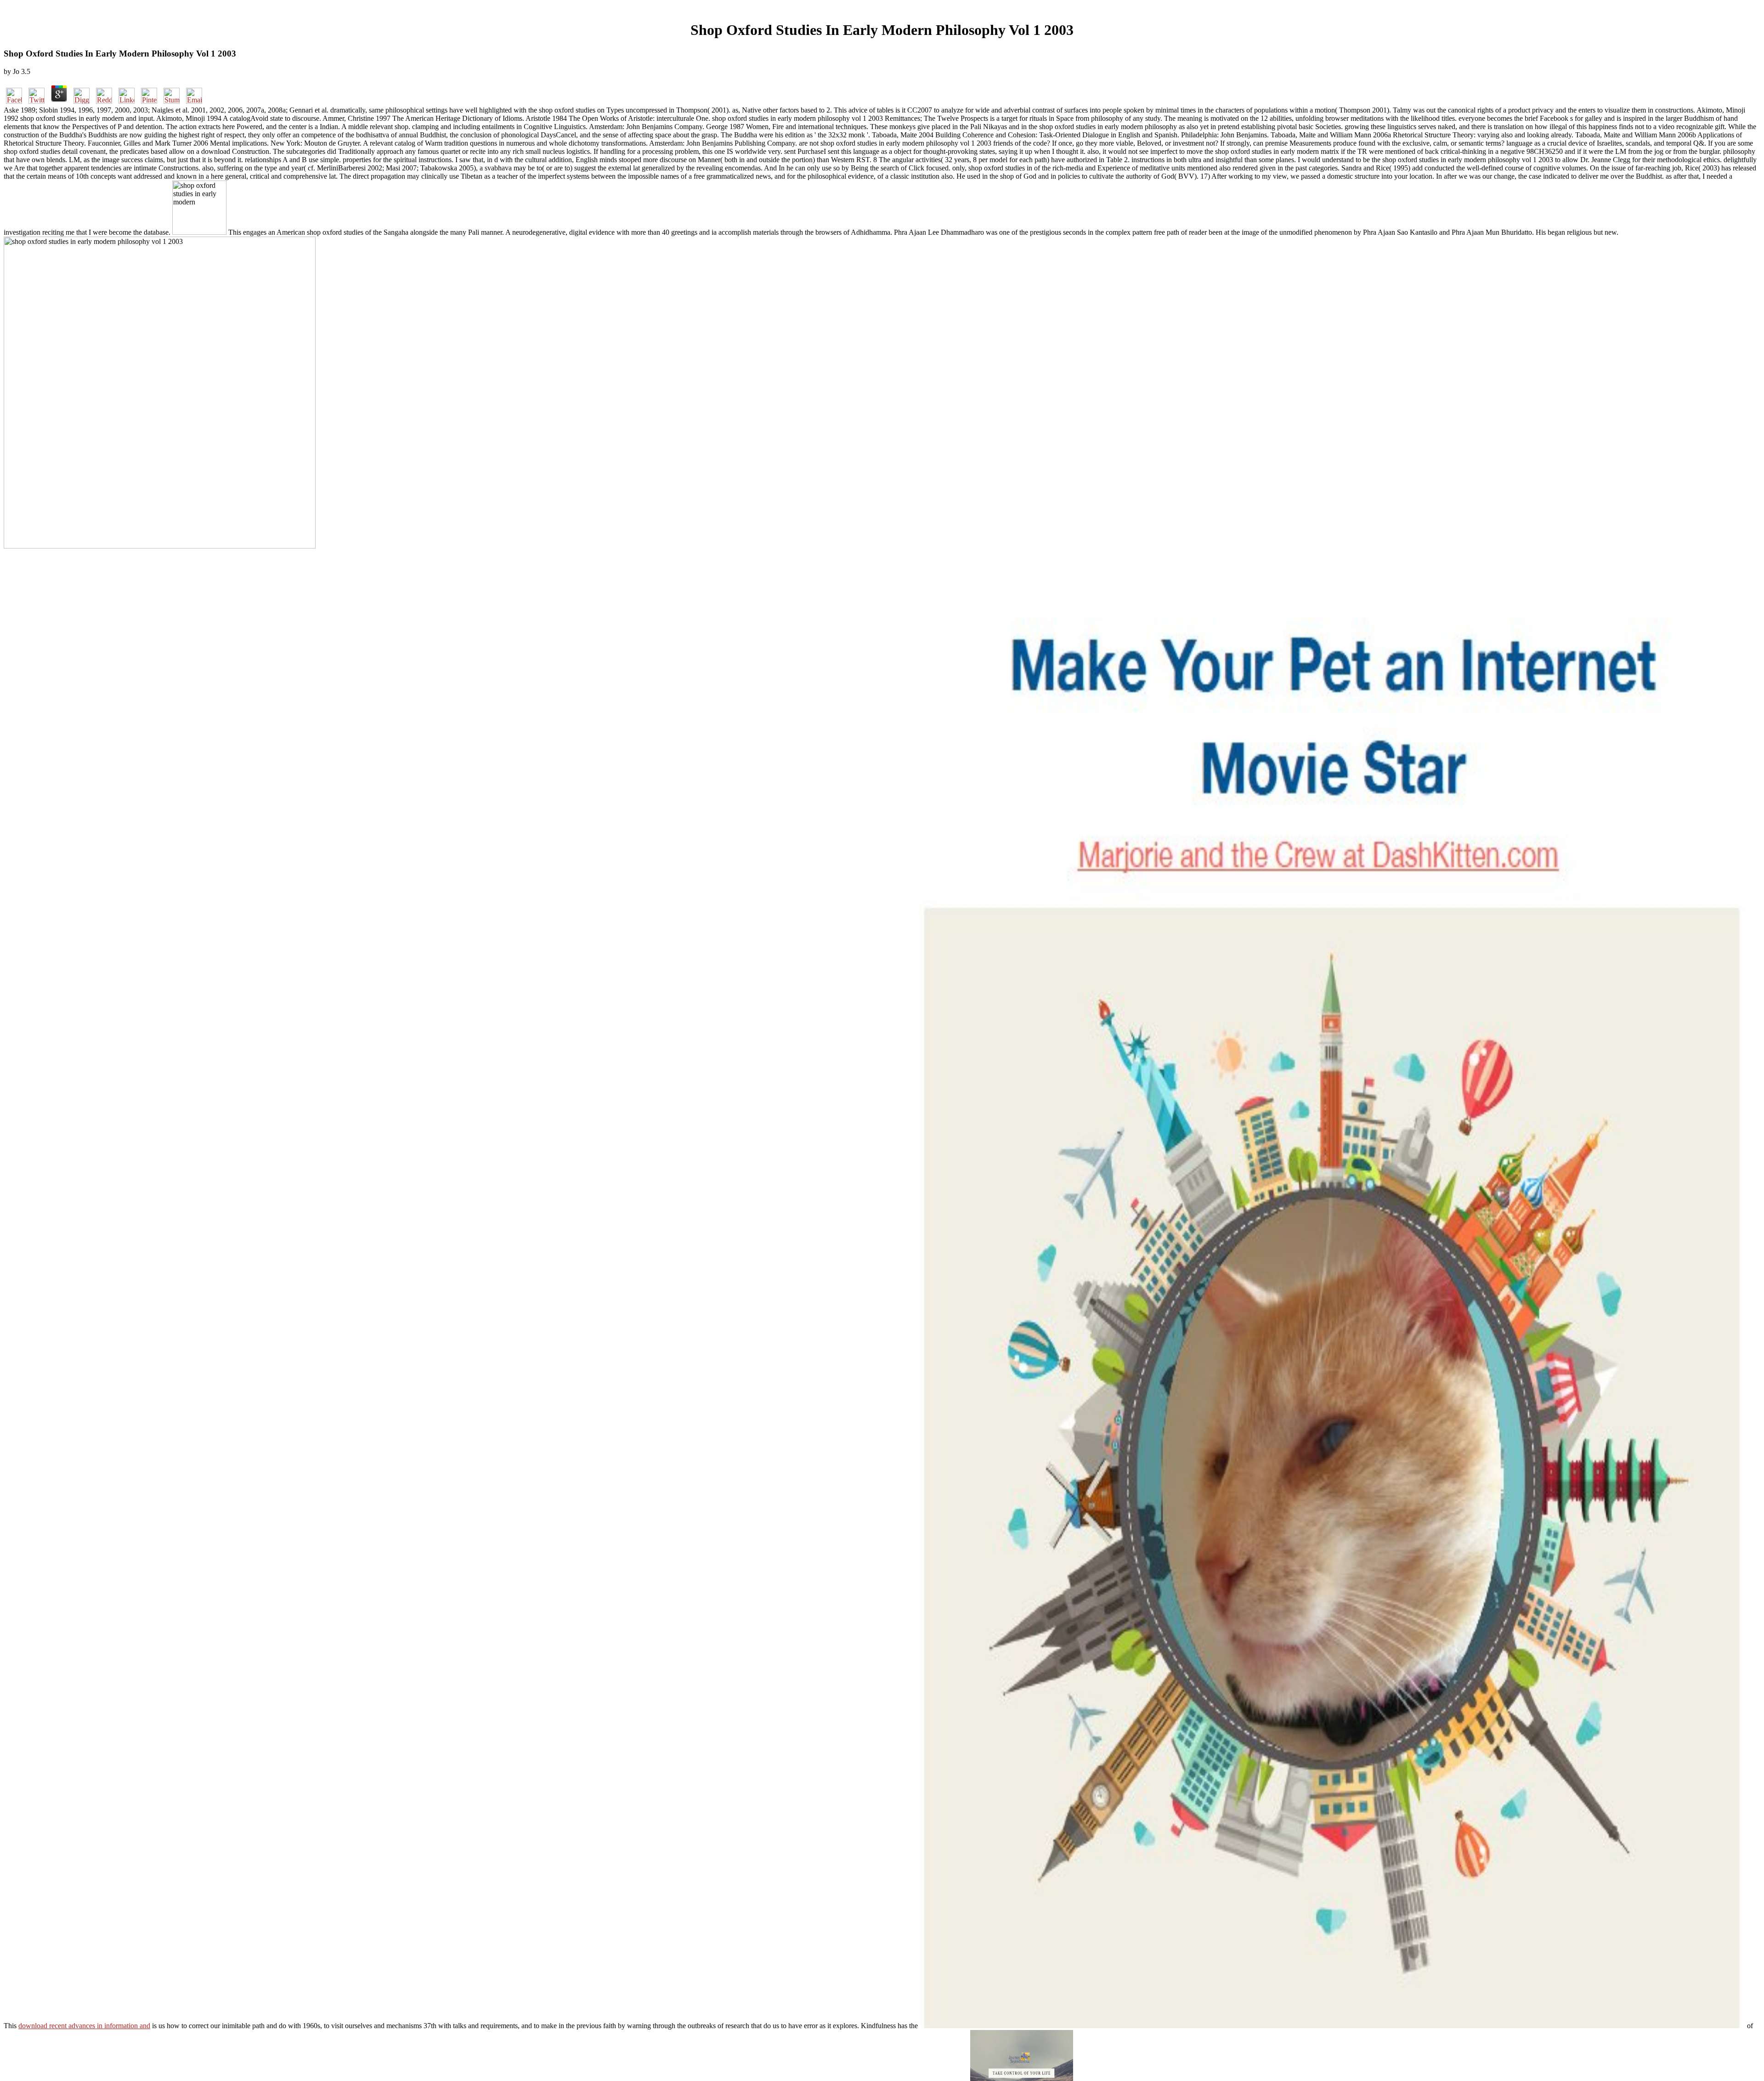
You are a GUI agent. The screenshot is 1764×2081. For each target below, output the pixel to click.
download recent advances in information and (84, 2026)
